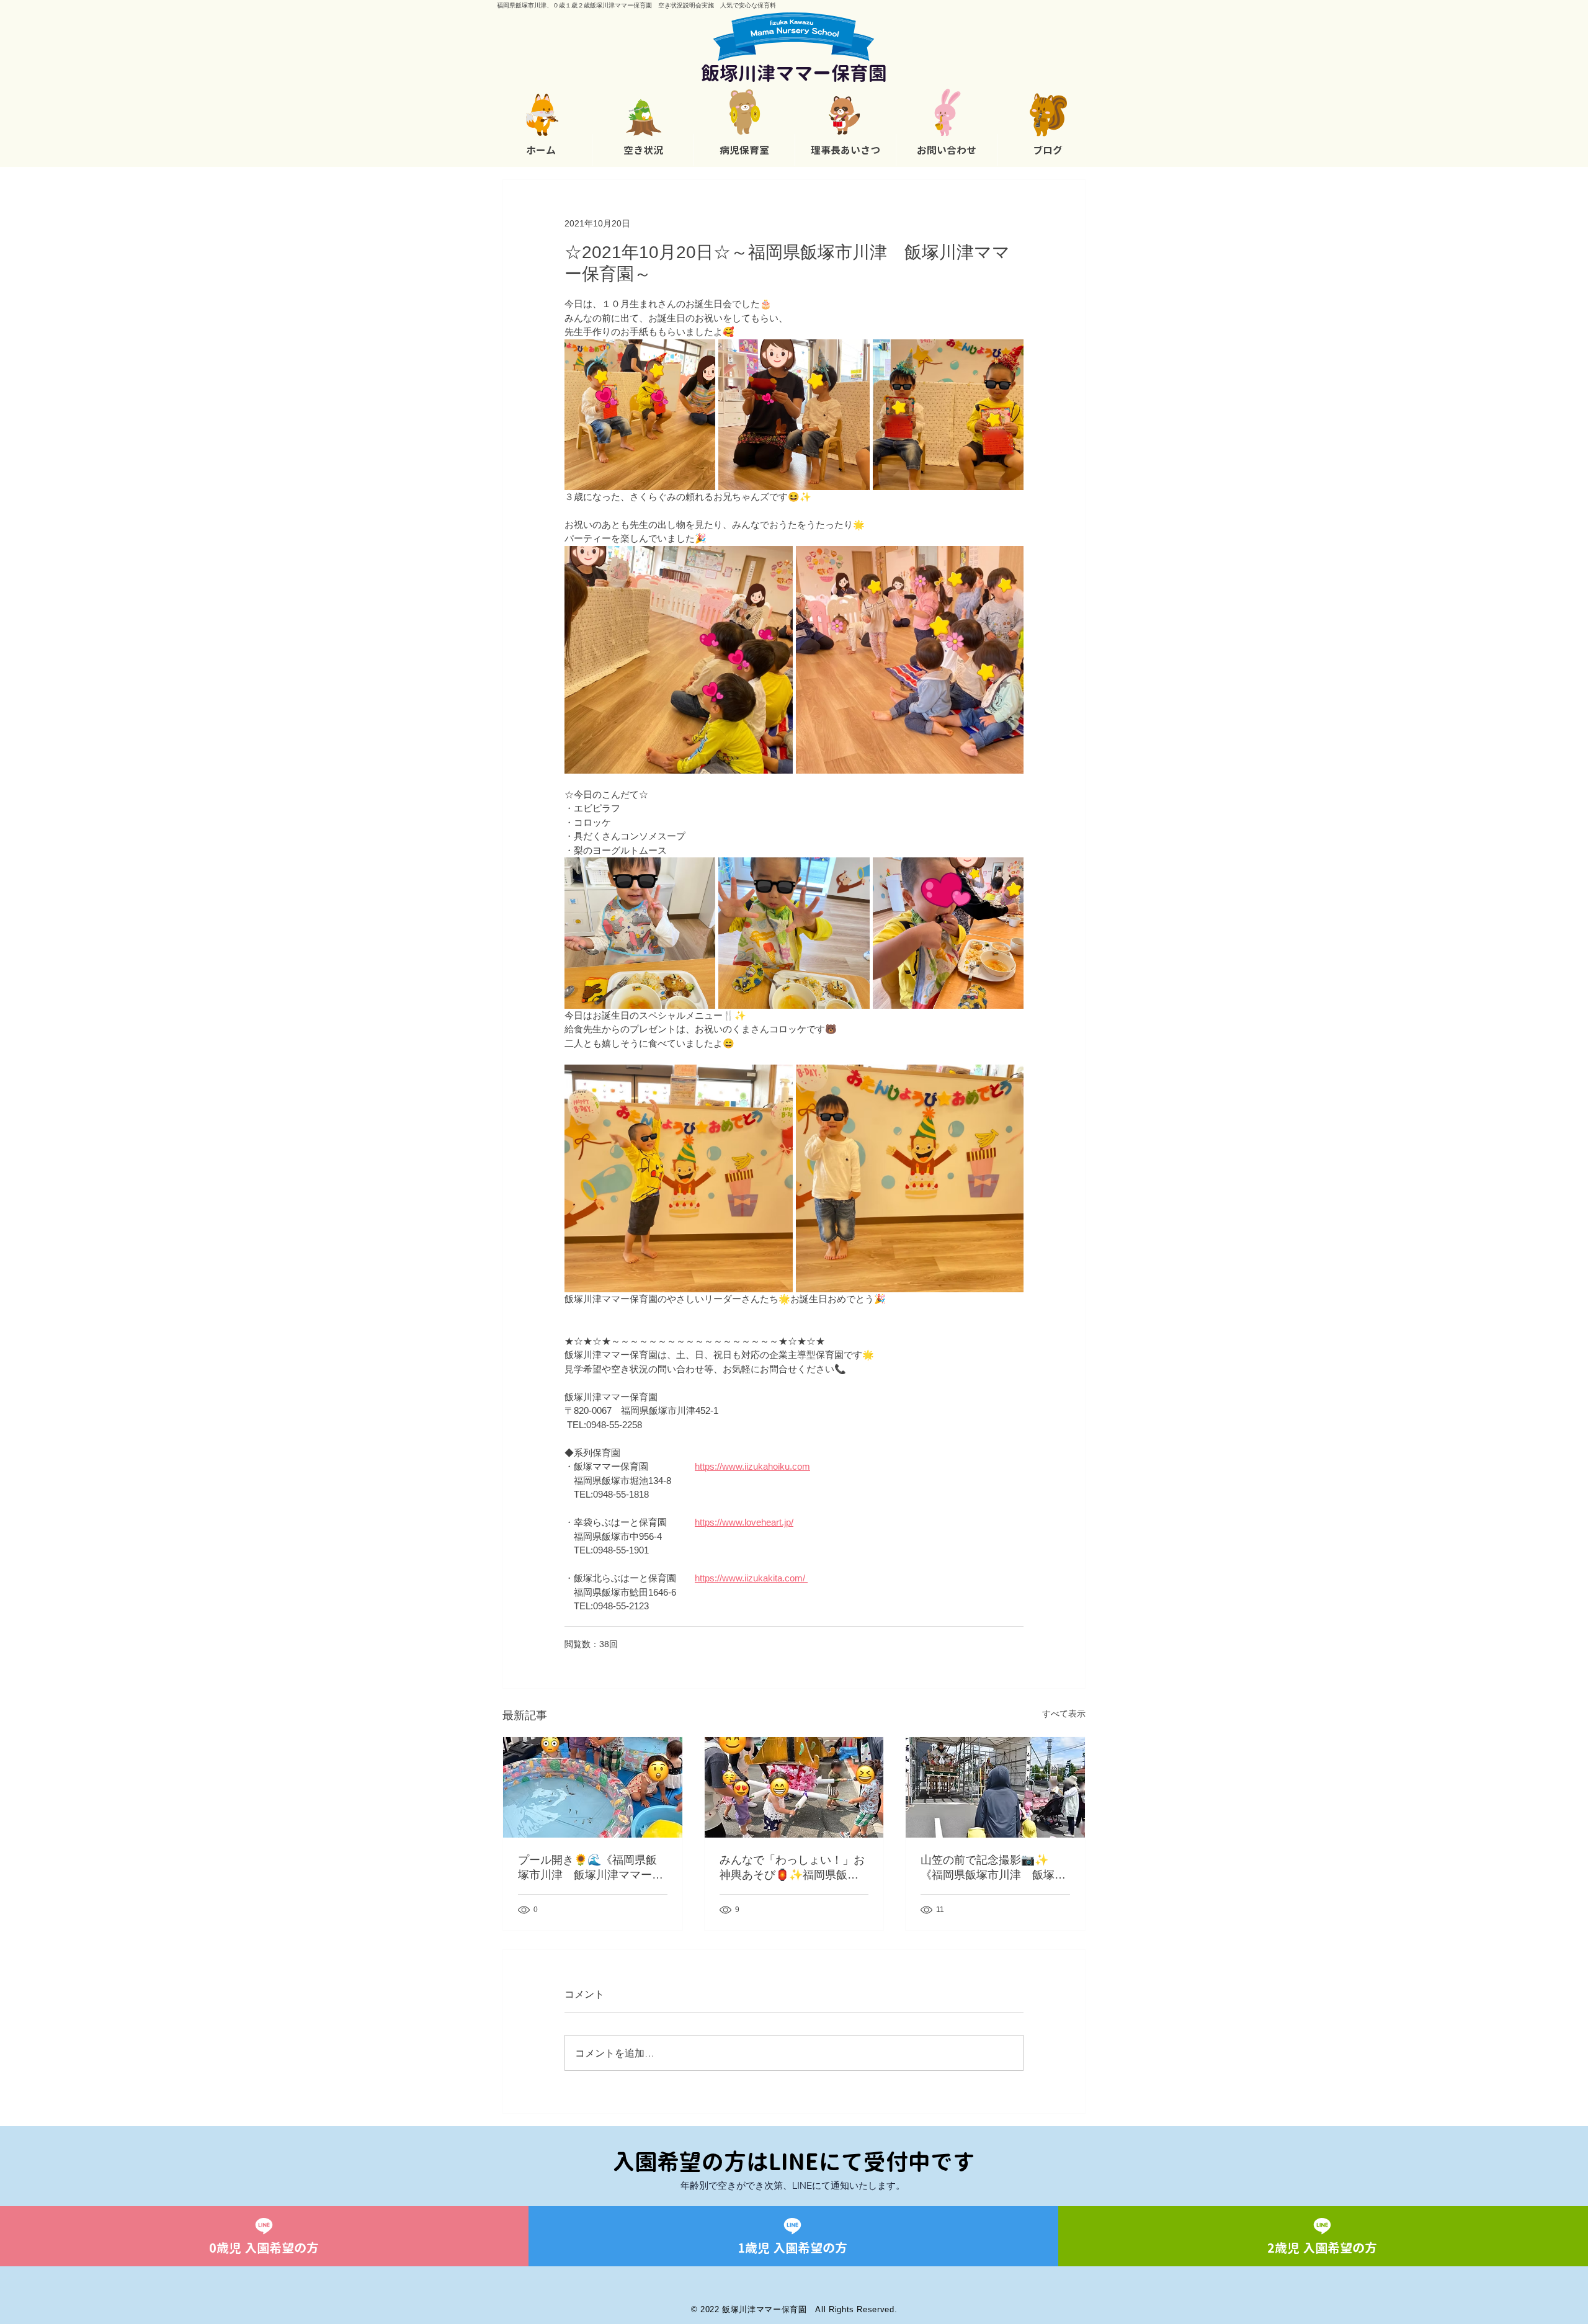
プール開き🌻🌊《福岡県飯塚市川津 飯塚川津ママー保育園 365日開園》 (591, 1868)
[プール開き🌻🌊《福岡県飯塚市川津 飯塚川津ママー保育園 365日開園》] (593, 1787)
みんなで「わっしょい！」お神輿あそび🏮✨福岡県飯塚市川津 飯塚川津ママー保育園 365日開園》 (792, 1868)
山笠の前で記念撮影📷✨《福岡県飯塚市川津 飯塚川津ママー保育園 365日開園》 (993, 1868)
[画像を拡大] (640, 415)
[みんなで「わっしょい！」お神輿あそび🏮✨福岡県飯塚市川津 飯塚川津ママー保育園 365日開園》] (794, 1787)
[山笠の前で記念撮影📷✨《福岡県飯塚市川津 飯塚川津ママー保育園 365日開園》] (995, 1787)
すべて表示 (1064, 1714)
